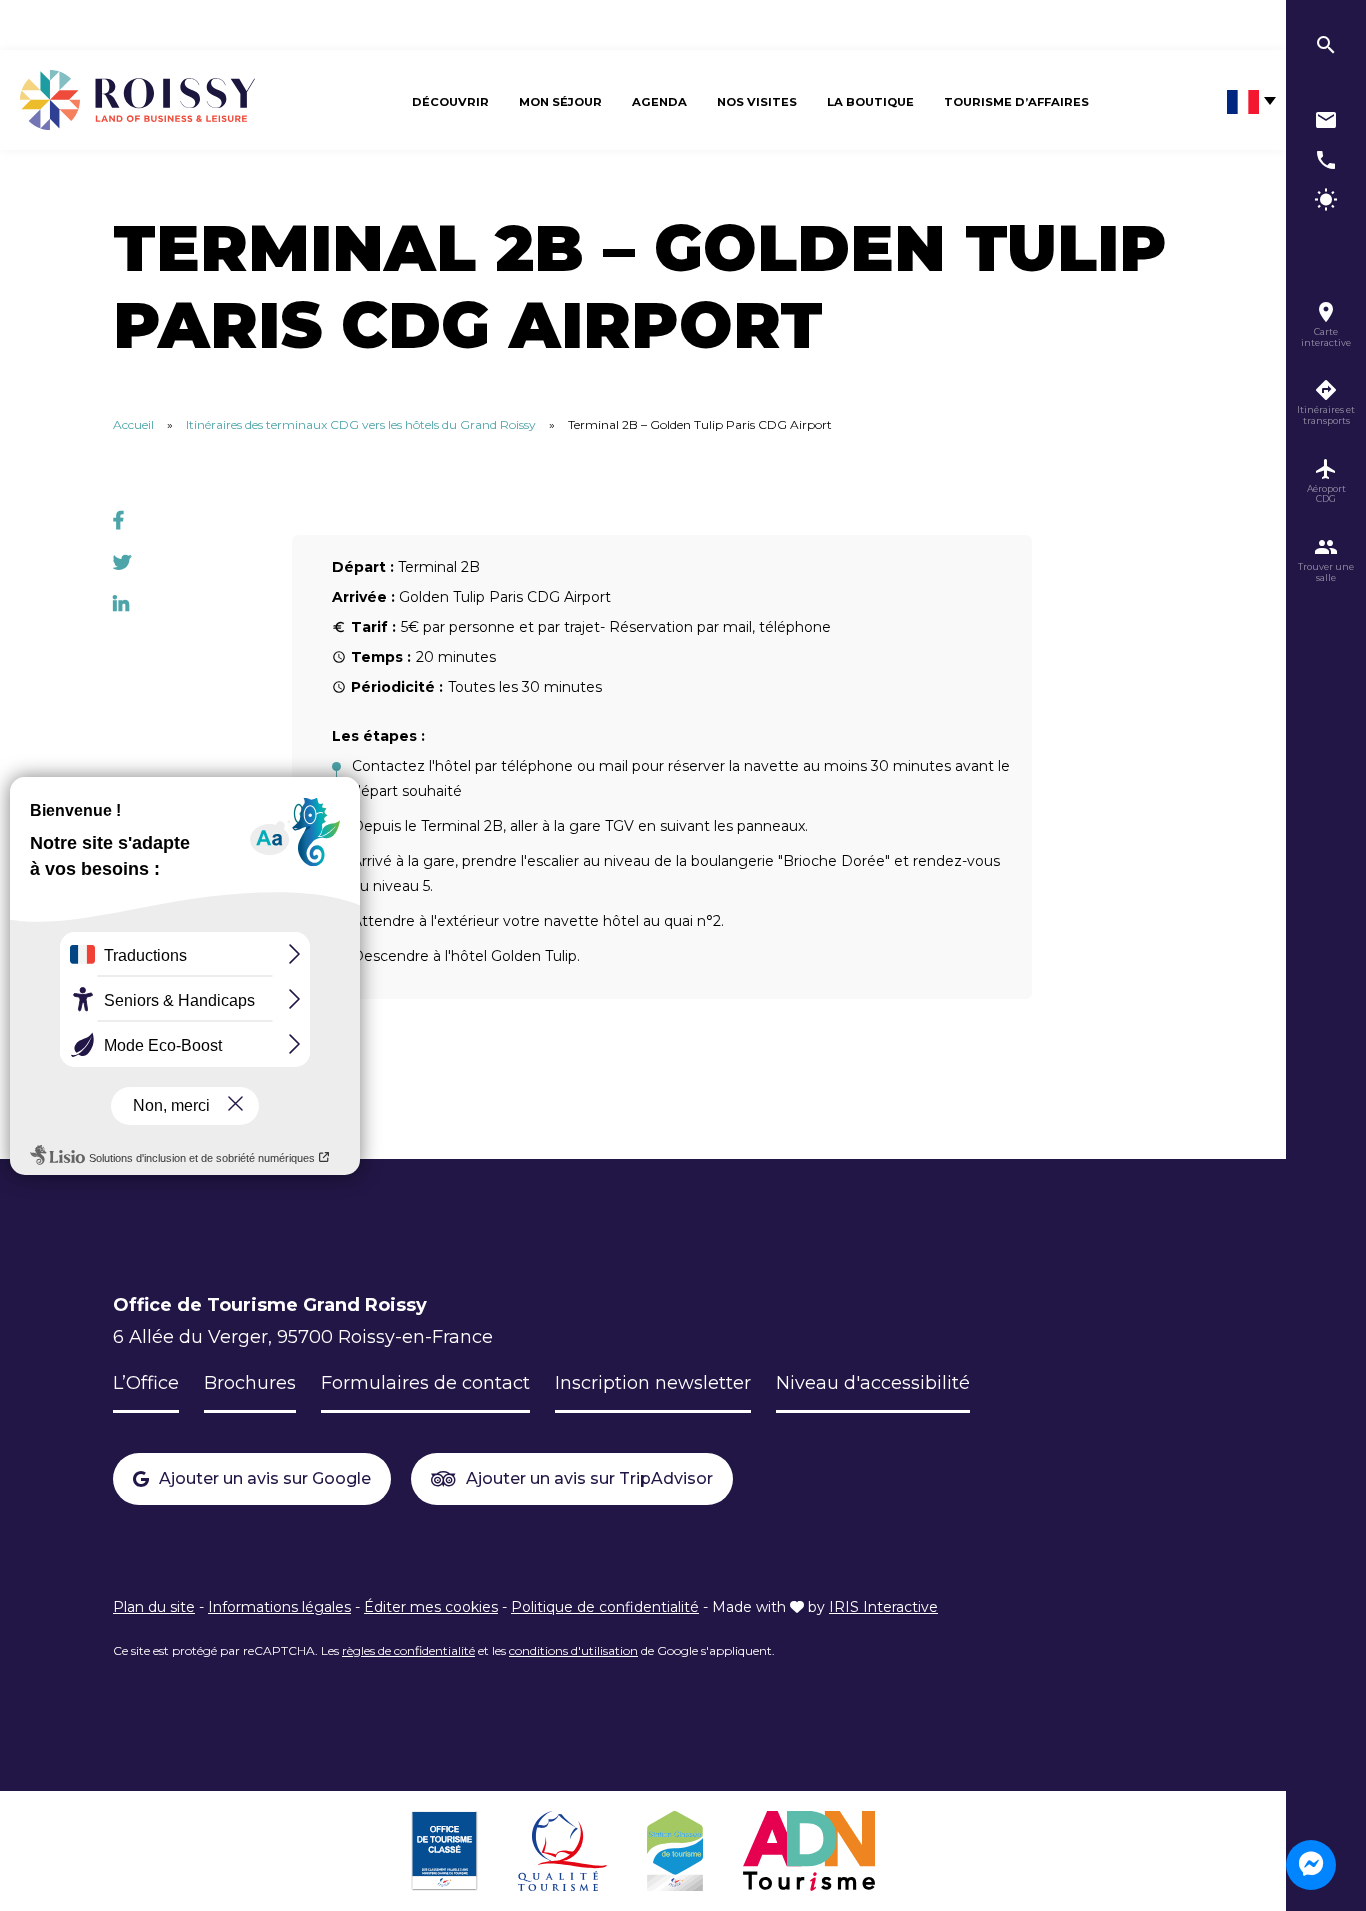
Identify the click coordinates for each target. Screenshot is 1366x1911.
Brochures (250, 1383)
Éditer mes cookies (431, 1607)
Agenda (659, 102)
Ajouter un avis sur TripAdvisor (589, 1478)
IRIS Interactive (883, 1607)
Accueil (133, 424)
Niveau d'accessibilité (873, 1383)
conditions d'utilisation (573, 1650)
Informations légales (279, 1607)
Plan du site (154, 1607)
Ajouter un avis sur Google (265, 1478)
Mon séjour (560, 102)
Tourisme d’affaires (1016, 102)
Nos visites (757, 102)
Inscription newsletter (653, 1383)
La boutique (870, 102)
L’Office (146, 1383)
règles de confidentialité (408, 1650)
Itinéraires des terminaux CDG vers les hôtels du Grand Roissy (361, 424)
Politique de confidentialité (605, 1607)
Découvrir (450, 102)
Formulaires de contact (425, 1383)
